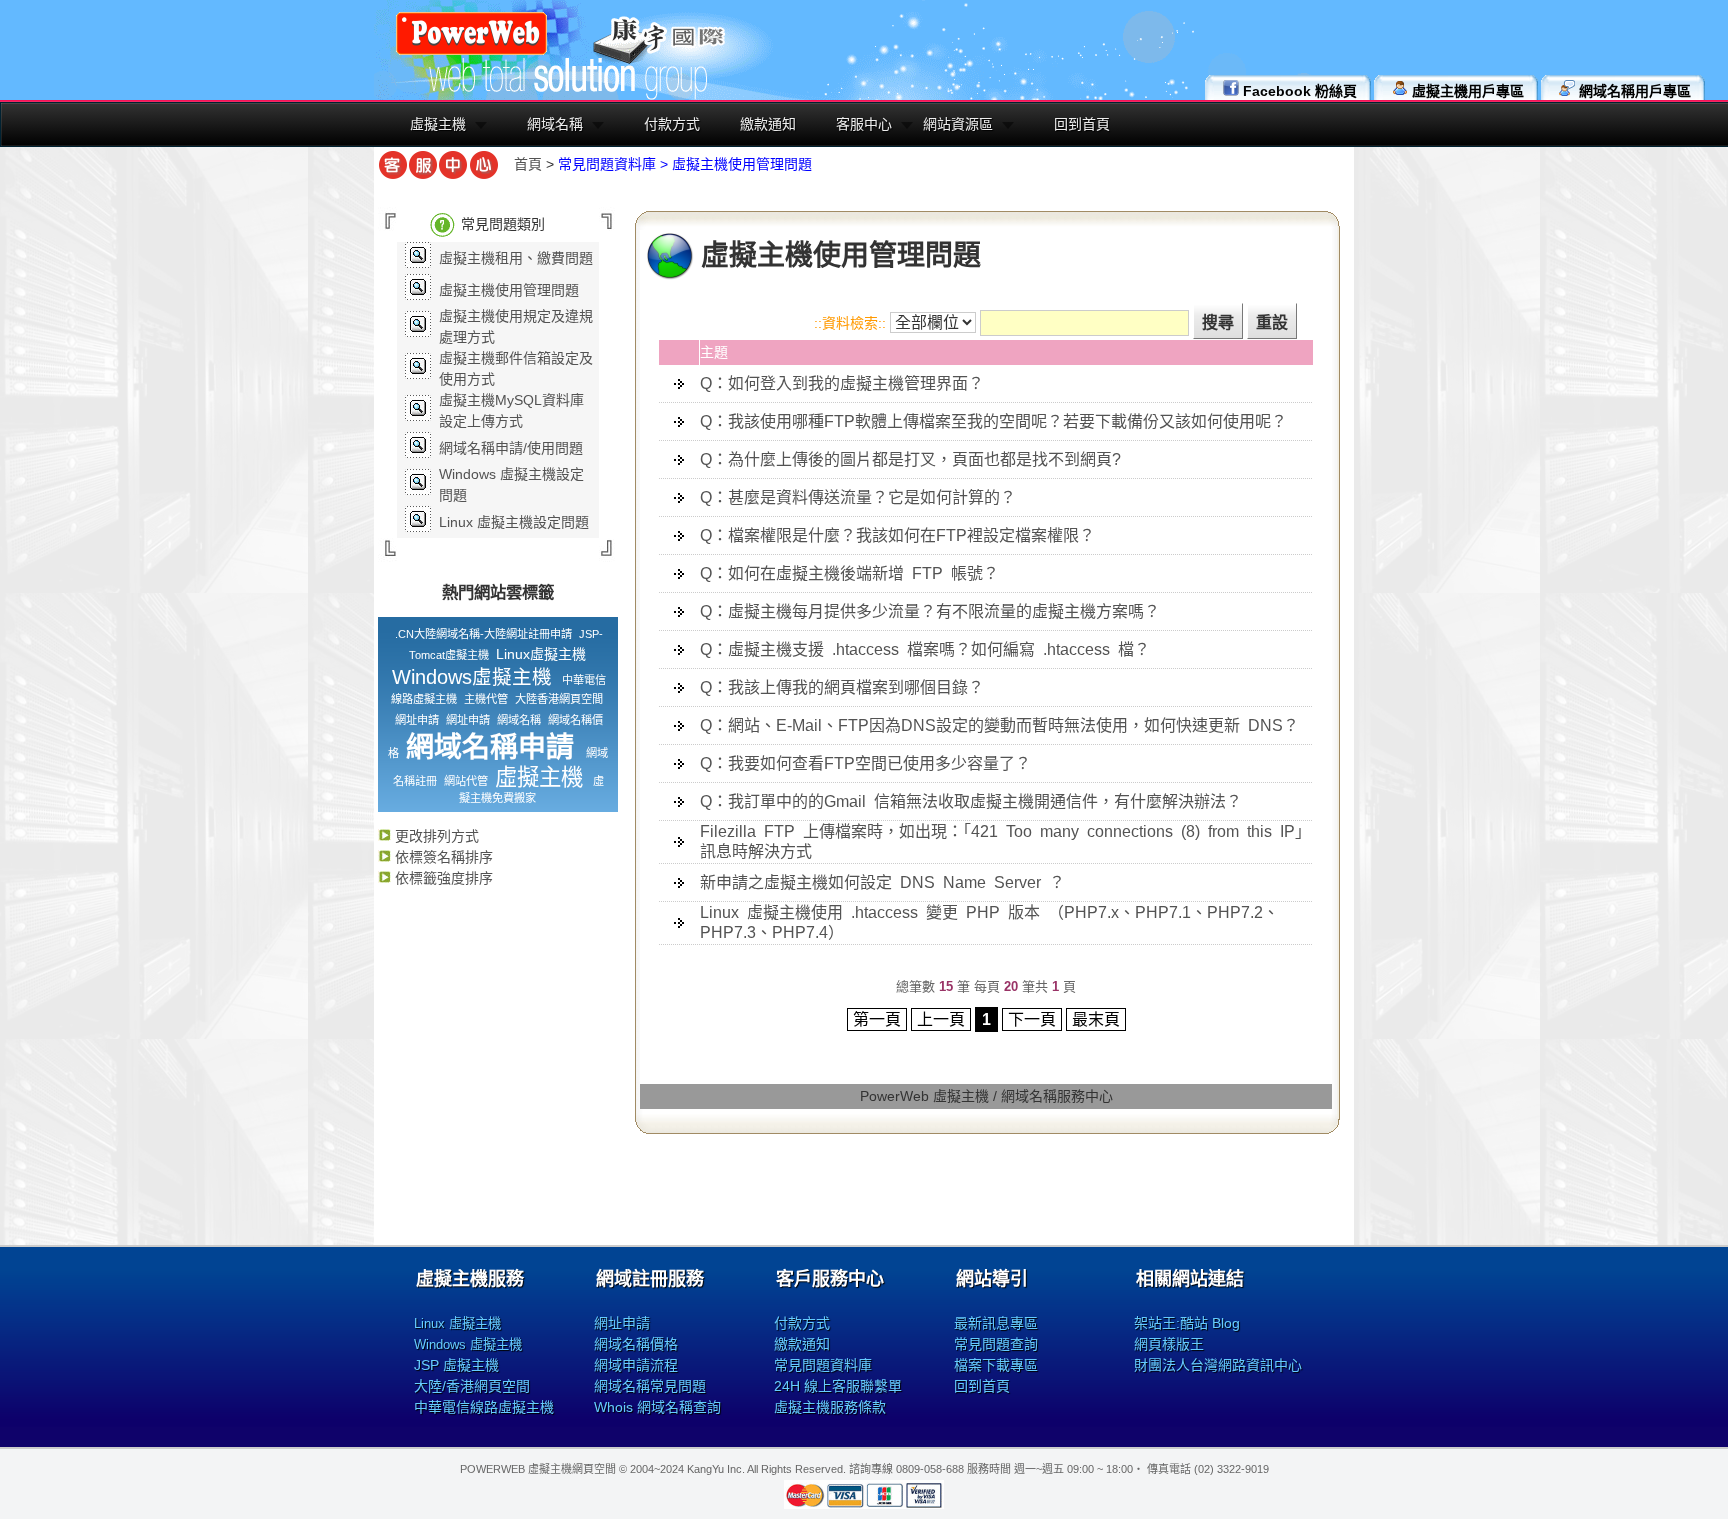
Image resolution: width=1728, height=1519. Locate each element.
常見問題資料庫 (823, 1365)
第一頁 (877, 1019)
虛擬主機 (438, 124)
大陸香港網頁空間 (559, 699)
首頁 (528, 164)
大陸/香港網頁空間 (472, 1386)
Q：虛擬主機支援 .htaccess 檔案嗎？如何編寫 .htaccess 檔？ (925, 649)
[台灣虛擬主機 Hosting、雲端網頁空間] (471, 52)
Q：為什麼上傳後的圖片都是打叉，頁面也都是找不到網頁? (910, 459)
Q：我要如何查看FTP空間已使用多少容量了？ (865, 763)
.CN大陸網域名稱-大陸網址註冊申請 (483, 634)
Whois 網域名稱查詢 (657, 1407)
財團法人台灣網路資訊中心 (1218, 1365)
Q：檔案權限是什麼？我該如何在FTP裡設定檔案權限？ (897, 535)
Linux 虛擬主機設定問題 (514, 522)
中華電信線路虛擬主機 (484, 1407)
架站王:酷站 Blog (1187, 1323)
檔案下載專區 (996, 1365)
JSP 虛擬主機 (456, 1365)
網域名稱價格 (636, 1344)
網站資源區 (958, 124)
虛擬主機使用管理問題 (509, 290)
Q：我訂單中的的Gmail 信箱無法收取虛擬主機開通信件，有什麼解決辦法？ (971, 801)
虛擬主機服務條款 (830, 1407)
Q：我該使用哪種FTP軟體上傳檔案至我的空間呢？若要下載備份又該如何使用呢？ (993, 421)
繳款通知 (768, 124)
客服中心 (864, 124)
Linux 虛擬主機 (457, 1323)
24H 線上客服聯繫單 (838, 1386)
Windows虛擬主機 (472, 677)
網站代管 (466, 781)
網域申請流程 (636, 1365)
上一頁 (941, 1019)
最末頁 (1096, 1019)
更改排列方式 (435, 836)
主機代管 (486, 699)
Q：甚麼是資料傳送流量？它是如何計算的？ (858, 497)
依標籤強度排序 (442, 878)
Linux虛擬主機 (541, 654)
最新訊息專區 (996, 1323)
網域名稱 (555, 124)
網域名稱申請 (490, 747)
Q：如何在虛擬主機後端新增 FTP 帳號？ (849, 573)
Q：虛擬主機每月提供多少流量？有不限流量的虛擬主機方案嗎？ (930, 611)
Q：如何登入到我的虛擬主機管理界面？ (842, 383)
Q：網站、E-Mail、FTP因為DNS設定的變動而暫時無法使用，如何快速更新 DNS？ (999, 725)
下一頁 (1032, 1019)
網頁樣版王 (1169, 1344)
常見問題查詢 (996, 1344)
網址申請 (417, 720)
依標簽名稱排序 (442, 857)
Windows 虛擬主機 (468, 1344)
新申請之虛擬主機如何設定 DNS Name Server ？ (882, 882)
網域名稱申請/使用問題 (511, 448)
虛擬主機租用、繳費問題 (516, 258)
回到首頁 (1082, 124)
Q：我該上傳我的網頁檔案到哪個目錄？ (842, 687)
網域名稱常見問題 (650, 1386)
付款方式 (672, 124)
